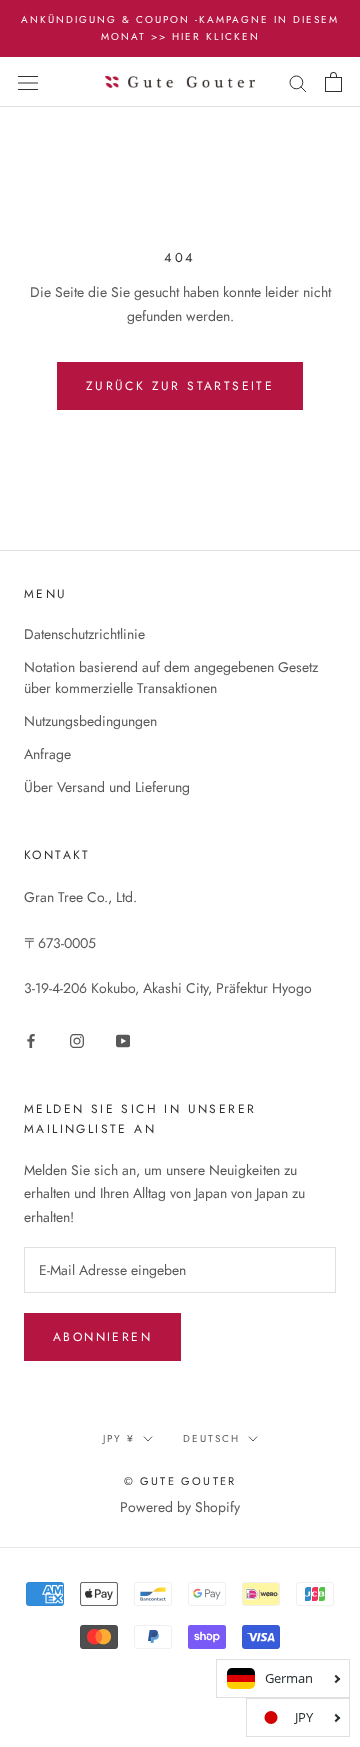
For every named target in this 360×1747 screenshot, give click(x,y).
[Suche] (298, 81)
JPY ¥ (119, 1438)
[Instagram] (77, 1040)
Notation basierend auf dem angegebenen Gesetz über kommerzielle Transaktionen (171, 677)
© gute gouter (180, 1481)
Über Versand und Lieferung (107, 787)
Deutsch (211, 1438)
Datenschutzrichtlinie (84, 634)
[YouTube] (123, 1040)
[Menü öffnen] (28, 82)
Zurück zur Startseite (180, 386)
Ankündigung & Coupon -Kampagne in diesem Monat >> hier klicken (180, 28)
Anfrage (47, 754)
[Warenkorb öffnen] (333, 82)
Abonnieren (102, 1337)
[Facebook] (31, 1040)
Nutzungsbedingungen (90, 721)
